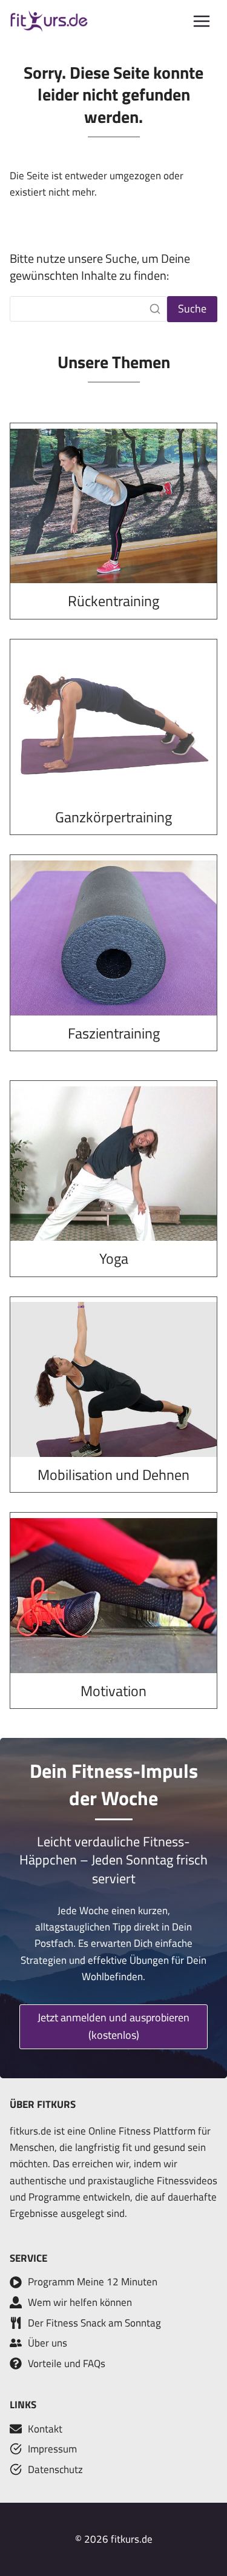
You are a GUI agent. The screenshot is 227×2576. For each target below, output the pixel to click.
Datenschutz (55, 2469)
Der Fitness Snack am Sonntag (94, 2323)
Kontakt (45, 2429)
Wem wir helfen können (80, 2302)
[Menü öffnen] (202, 21)
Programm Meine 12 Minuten (93, 2282)
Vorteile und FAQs (67, 2363)
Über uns (48, 2343)
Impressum (52, 2449)
